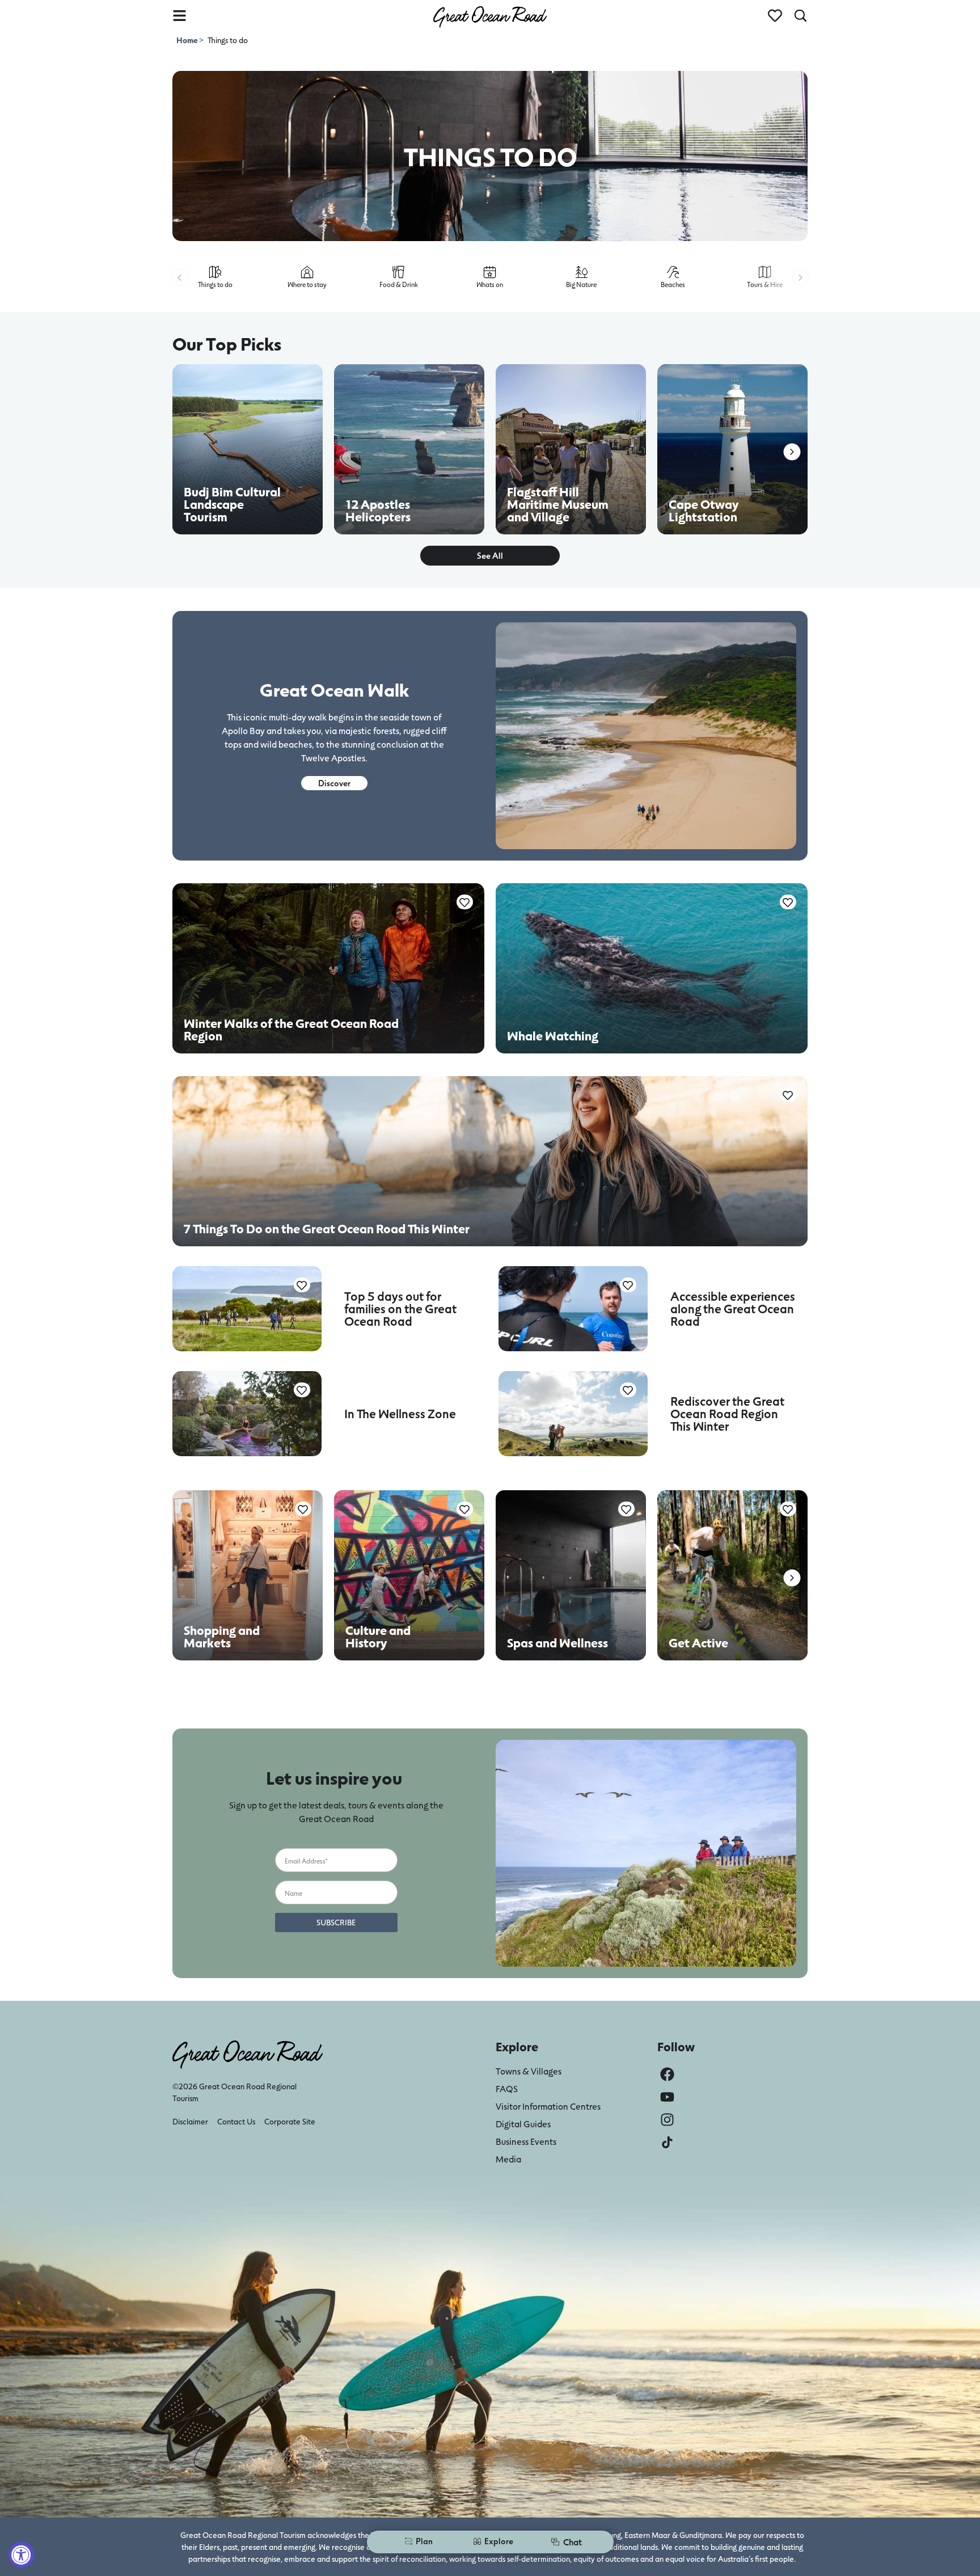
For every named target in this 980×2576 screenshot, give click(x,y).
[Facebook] (667, 2074)
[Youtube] (667, 2097)
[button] (179, 278)
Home (188, 40)
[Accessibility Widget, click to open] (21, 2555)
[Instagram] (667, 2120)
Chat (573, 2542)
